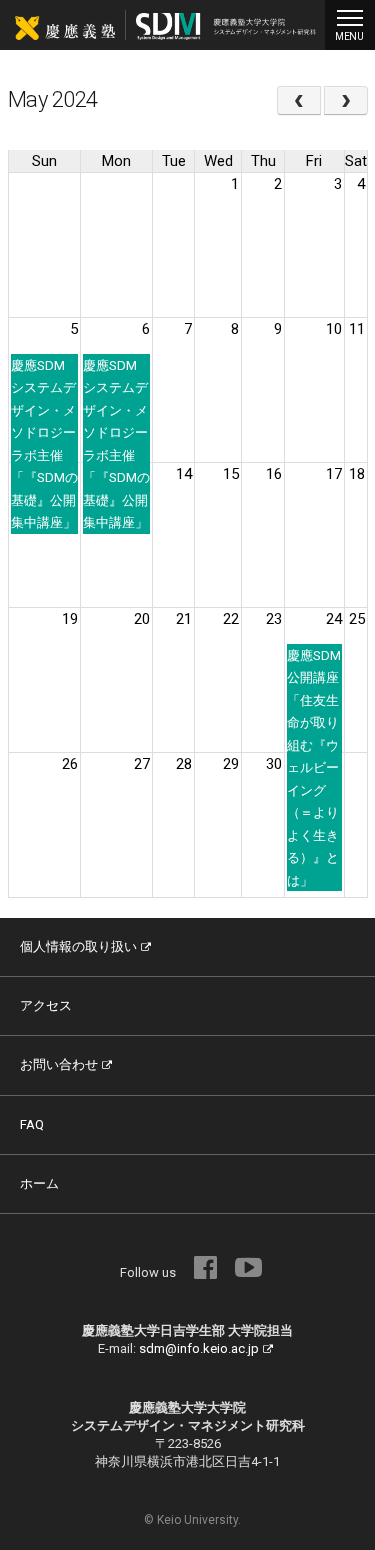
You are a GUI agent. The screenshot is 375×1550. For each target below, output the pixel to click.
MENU (349, 36)
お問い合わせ (59, 1064)
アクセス (46, 1005)
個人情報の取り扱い (78, 946)
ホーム (39, 1183)
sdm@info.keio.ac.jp (199, 1348)
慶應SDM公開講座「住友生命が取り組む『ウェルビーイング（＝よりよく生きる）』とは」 (314, 768)
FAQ (32, 1124)
